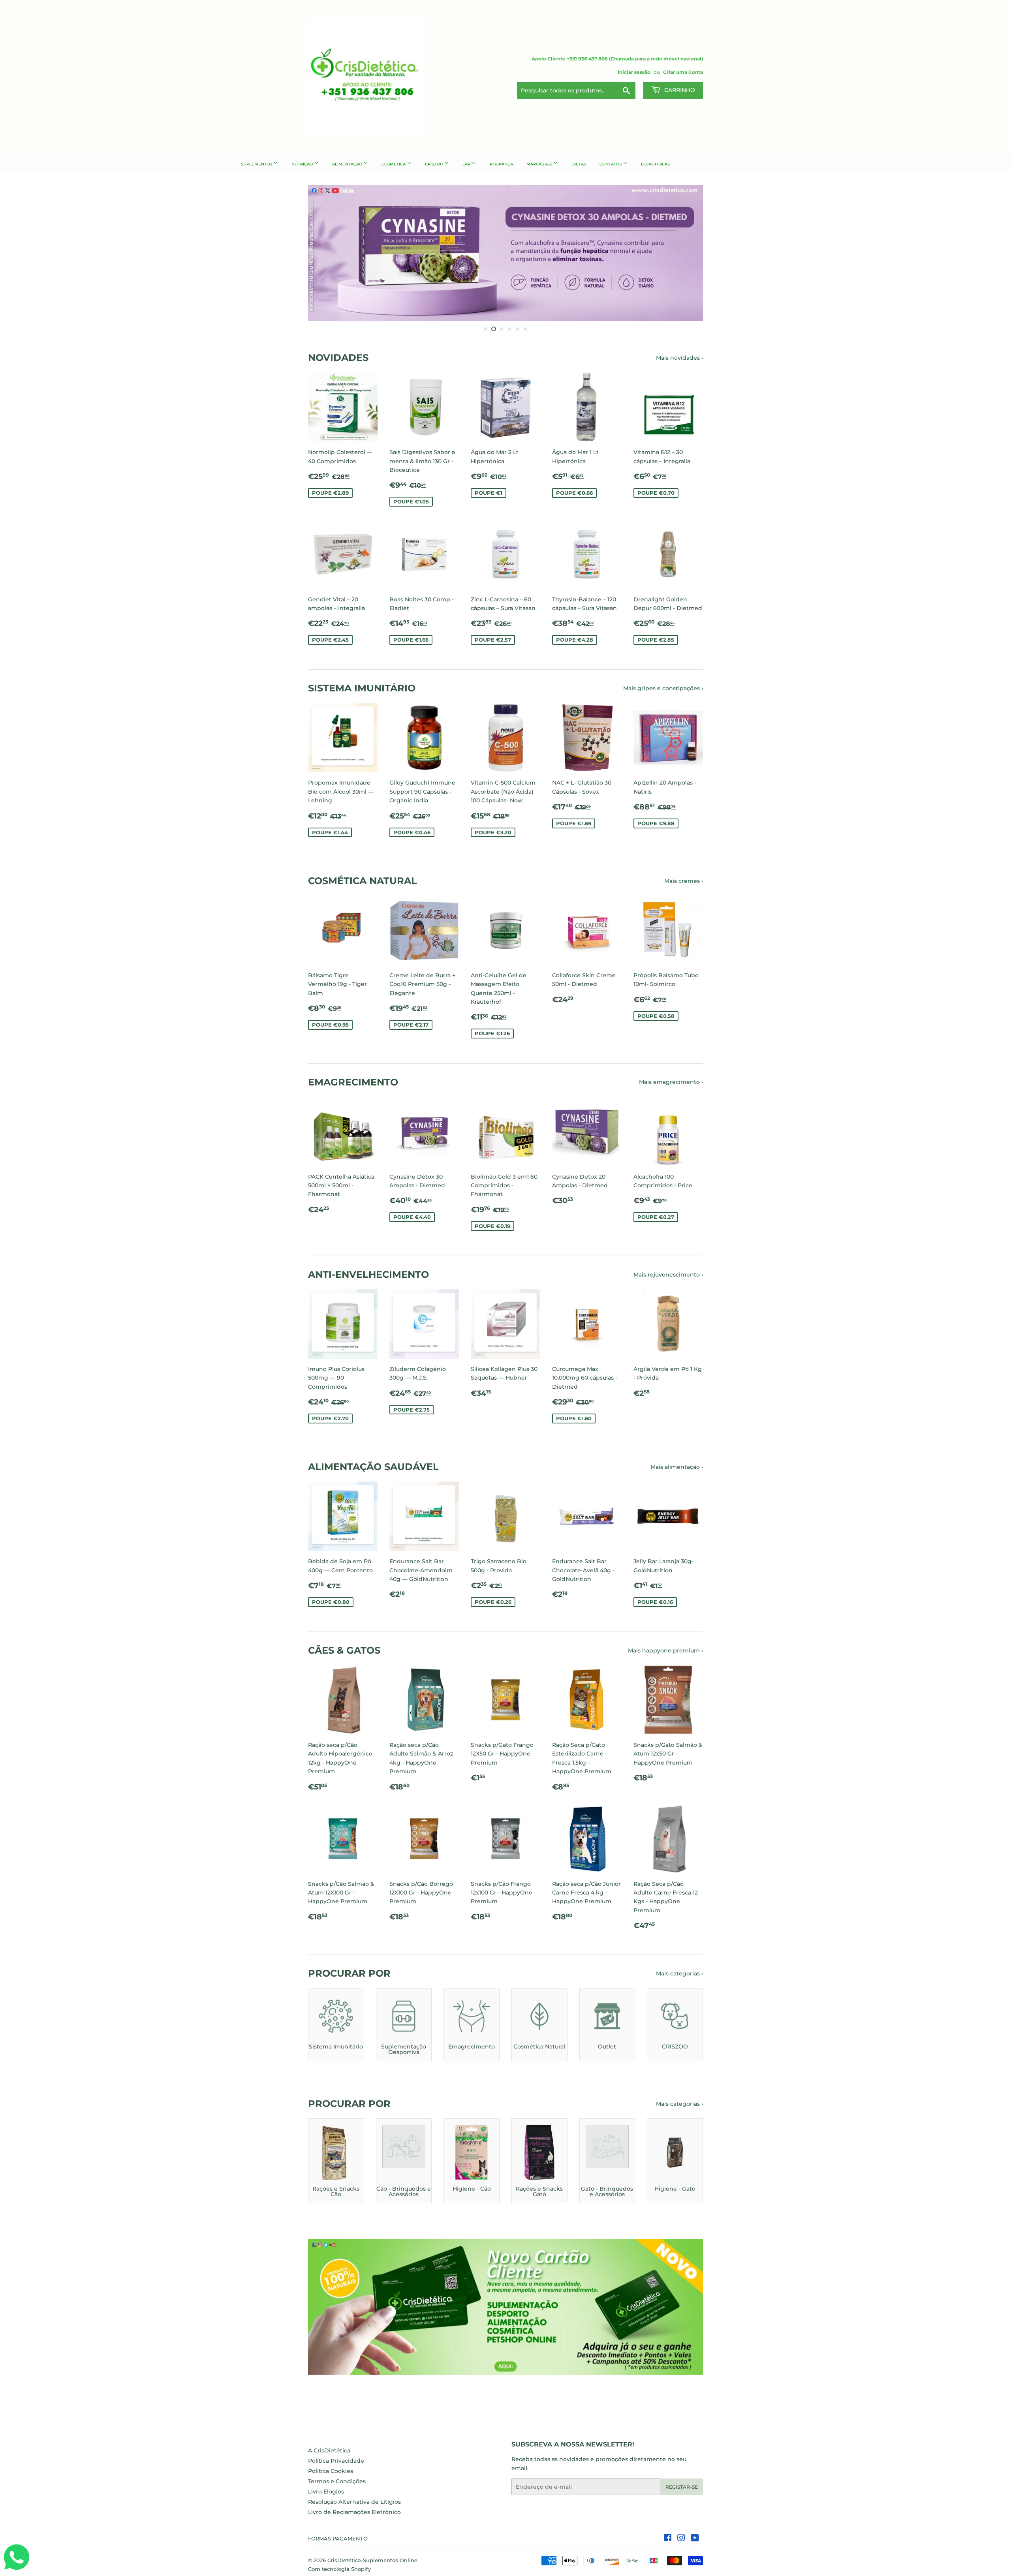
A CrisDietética (329, 2450)
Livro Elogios (326, 2492)
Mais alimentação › (677, 1467)
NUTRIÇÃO (303, 164)
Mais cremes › (684, 881)
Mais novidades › (679, 358)
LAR (467, 164)
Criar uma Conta (683, 72)
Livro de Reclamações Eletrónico (354, 2512)
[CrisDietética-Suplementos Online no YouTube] (695, 2539)
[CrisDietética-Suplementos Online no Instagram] (681, 2539)
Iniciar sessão (634, 72)
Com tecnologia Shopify (339, 2569)
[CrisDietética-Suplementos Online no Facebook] (668, 2539)
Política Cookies (331, 2471)
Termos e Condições (337, 2481)
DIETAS (579, 164)
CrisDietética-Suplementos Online (372, 2560)
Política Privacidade (336, 2461)
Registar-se (682, 2487)
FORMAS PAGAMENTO (338, 2538)
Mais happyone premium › (665, 1650)
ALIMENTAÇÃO (348, 164)
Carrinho (679, 90)
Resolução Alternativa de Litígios (354, 2502)
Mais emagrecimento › (671, 1082)
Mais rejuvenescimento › (668, 1275)
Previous (325, 253)
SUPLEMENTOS (257, 164)
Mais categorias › (679, 1973)
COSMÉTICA (394, 164)
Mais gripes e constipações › (663, 688)
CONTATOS (611, 164)
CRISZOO (435, 164)
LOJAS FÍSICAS (655, 164)
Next (686, 253)
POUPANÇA (501, 164)
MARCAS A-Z (540, 164)
